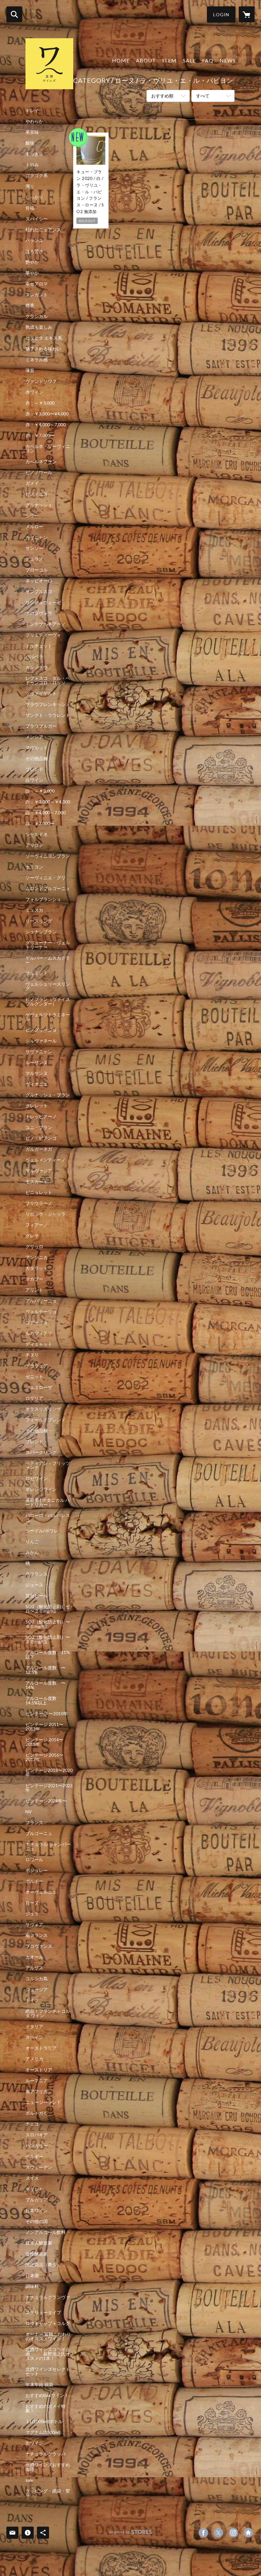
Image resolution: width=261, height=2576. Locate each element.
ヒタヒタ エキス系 (44, 338)
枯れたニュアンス (43, 230)
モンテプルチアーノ (46, 624)
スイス (32, 2178)
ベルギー (34, 2156)
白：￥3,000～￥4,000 (48, 802)
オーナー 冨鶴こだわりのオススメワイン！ (48, 2336)
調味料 (32, 2286)
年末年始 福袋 (39, 2385)
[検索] (14, 14)
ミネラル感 (37, 360)
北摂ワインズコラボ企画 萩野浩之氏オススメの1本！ (48, 2354)
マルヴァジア (39, 1171)
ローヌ (32, 1903)
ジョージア (37, 1990)
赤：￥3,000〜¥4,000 (47, 414)
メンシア (34, 737)
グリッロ (34, 1247)
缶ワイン (34, 2443)
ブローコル (37, 570)
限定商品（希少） (43, 2265)
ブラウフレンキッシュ (48, 704)
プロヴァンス (39, 1946)
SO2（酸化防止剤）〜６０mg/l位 (48, 1624)
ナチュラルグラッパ (46, 2454)
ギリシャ (34, 2189)
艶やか (32, 262)
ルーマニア (37, 2081)
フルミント (37, 973)
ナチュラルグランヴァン (48, 2299)
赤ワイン (34, 392)
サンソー (34, 548)
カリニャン (37, 537)
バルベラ (34, 657)
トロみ (32, 165)
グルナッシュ (39, 505)
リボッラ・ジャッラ (46, 1214)
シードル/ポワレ (42, 1531)
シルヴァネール (41, 1041)
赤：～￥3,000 (40, 403)
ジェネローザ (39, 1387)
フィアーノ (37, 1225)
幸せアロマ (37, 284)
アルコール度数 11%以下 (48, 1655)
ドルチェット (39, 646)
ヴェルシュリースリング (48, 986)
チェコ (32, 2124)
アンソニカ (37, 1257)
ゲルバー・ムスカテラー (48, 960)
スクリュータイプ (43, 2313)
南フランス (37, 1935)
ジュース (34, 1585)
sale (29, 2480)
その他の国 (37, 2221)
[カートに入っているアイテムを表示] (247, 14)
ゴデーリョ (37, 1322)
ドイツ (32, 2000)
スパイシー (37, 219)
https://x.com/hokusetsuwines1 (218, 2533)
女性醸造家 (37, 2254)
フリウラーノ (39, 1203)
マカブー (34, 1279)
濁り (30, 186)
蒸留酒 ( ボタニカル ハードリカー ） (48, 1502)
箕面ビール (37, 1596)
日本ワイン (37, 2211)
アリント (34, 1290)
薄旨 (30, 371)
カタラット (37, 1268)
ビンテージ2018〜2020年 (49, 1773)
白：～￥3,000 (40, 791)
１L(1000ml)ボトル (44, 2421)
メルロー (34, 527)
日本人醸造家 (39, 2243)
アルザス (34, 1968)
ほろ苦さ (34, 251)
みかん (32, 1552)
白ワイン (34, 780)
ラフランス (37, 1574)
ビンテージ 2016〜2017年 (44, 1757)
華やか (32, 273)
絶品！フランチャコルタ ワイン (48, 2013)
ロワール (34, 1860)
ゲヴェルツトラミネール (48, 1017)
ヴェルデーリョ (41, 1312)
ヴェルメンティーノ (46, 1160)
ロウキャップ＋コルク (48, 2323)
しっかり (34, 197)
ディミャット (39, 1344)
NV (29, 1812)
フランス (34, 1823)
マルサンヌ (37, 1073)
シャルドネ (37, 834)
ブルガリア (37, 2200)
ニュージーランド (43, 2102)
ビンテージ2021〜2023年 (49, 1788)
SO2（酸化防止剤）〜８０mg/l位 (48, 1639)
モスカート (37, 1182)
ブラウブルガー (41, 726)
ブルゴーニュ (39, 1833)
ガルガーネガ (39, 1149)
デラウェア (37, 1366)
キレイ (32, 111)
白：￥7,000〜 (40, 824)
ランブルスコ (39, 592)
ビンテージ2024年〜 (46, 1801)
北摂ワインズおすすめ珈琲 (48, 2467)
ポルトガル (37, 2113)
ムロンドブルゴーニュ (48, 889)
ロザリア (34, 1398)
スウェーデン (39, 2167)
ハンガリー (37, 2146)
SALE (189, 60)
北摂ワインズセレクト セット (48, 2371)
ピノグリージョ (41, 1030)
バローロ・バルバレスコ (48, 1518)
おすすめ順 (162, 96)
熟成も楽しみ (39, 327)
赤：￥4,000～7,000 (46, 425)
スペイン (34, 2037)
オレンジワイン (41, 1489)
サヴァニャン (39, 1052)
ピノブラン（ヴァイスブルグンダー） (48, 1002)
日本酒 (32, 2276)
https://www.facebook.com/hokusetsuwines (203, 2533)
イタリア (34, 2026)
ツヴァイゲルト (41, 694)
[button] (221, 14)
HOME (121, 60)
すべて (203, 96)
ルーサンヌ (37, 1062)
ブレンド (34, 769)
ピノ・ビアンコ (41, 1138)
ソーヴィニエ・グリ (46, 878)
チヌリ (32, 1355)
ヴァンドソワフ (41, 381)
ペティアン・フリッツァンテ (48, 1465)
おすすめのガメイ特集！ (46, 2408)
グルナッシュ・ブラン (48, 1095)
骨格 (30, 208)
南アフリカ (37, 2091)
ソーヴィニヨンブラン (48, 856)
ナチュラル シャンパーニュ (48, 1846)
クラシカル (37, 316)
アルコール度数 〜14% (46, 1685)
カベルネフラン (41, 462)
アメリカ (34, 2059)
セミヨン (34, 867)
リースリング (39, 921)
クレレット (37, 1106)
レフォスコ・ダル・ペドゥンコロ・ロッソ (48, 680)
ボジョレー (37, 1870)
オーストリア (39, 2070)
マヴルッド (37, 748)
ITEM (169, 60)
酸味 (30, 143)
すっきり (34, 154)
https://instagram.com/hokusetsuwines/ (233, 2533)
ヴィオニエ (37, 1084)
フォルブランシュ (43, 899)
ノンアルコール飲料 (46, 2232)
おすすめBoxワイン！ (47, 2395)
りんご (32, 1542)
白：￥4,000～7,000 (46, 813)
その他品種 (37, 759)
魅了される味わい (43, 349)
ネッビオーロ (39, 581)
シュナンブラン (41, 932)
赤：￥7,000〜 (40, 435)
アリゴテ (34, 845)
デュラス (34, 559)
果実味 (32, 132)
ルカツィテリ (39, 1333)
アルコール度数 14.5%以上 (43, 1701)
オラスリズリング (43, 1409)
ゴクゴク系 (37, 176)
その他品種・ (39, 1431)
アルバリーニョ (41, 1301)
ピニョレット (39, 1192)
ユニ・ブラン (39, 1127)
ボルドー (34, 1881)
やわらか (34, 121)
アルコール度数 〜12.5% (46, 1670)
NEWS (228, 60)
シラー (32, 516)
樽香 (30, 306)
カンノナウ (37, 667)
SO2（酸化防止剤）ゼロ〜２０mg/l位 (48, 1609)
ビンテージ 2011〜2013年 (44, 1727)
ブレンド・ (37, 1442)
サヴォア (34, 1925)
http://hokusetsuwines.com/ (248, 2533)
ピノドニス (37, 494)
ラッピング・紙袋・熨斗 (48, 2493)
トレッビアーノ (41, 1117)
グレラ (32, 1236)
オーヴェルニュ (41, 1892)
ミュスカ (34, 910)
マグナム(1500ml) (43, 2432)
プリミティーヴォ (43, 635)
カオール (34, 1957)
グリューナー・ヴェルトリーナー (48, 945)
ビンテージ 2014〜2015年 (44, 1742)
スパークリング (41, 1452)
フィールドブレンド (46, 1420)
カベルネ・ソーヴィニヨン (48, 449)
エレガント (37, 295)
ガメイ (32, 483)
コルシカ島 (37, 1979)
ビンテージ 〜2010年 (47, 1714)
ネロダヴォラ (39, 613)
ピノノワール (39, 472)
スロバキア (37, 2135)
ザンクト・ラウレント (48, 715)
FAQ (208, 60)
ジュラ (32, 1914)
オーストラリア (41, 2048)
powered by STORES (131, 2534)
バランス (34, 241)
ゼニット (34, 1377)
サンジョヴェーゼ (43, 602)
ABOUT (146, 60)
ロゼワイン (37, 1479)
